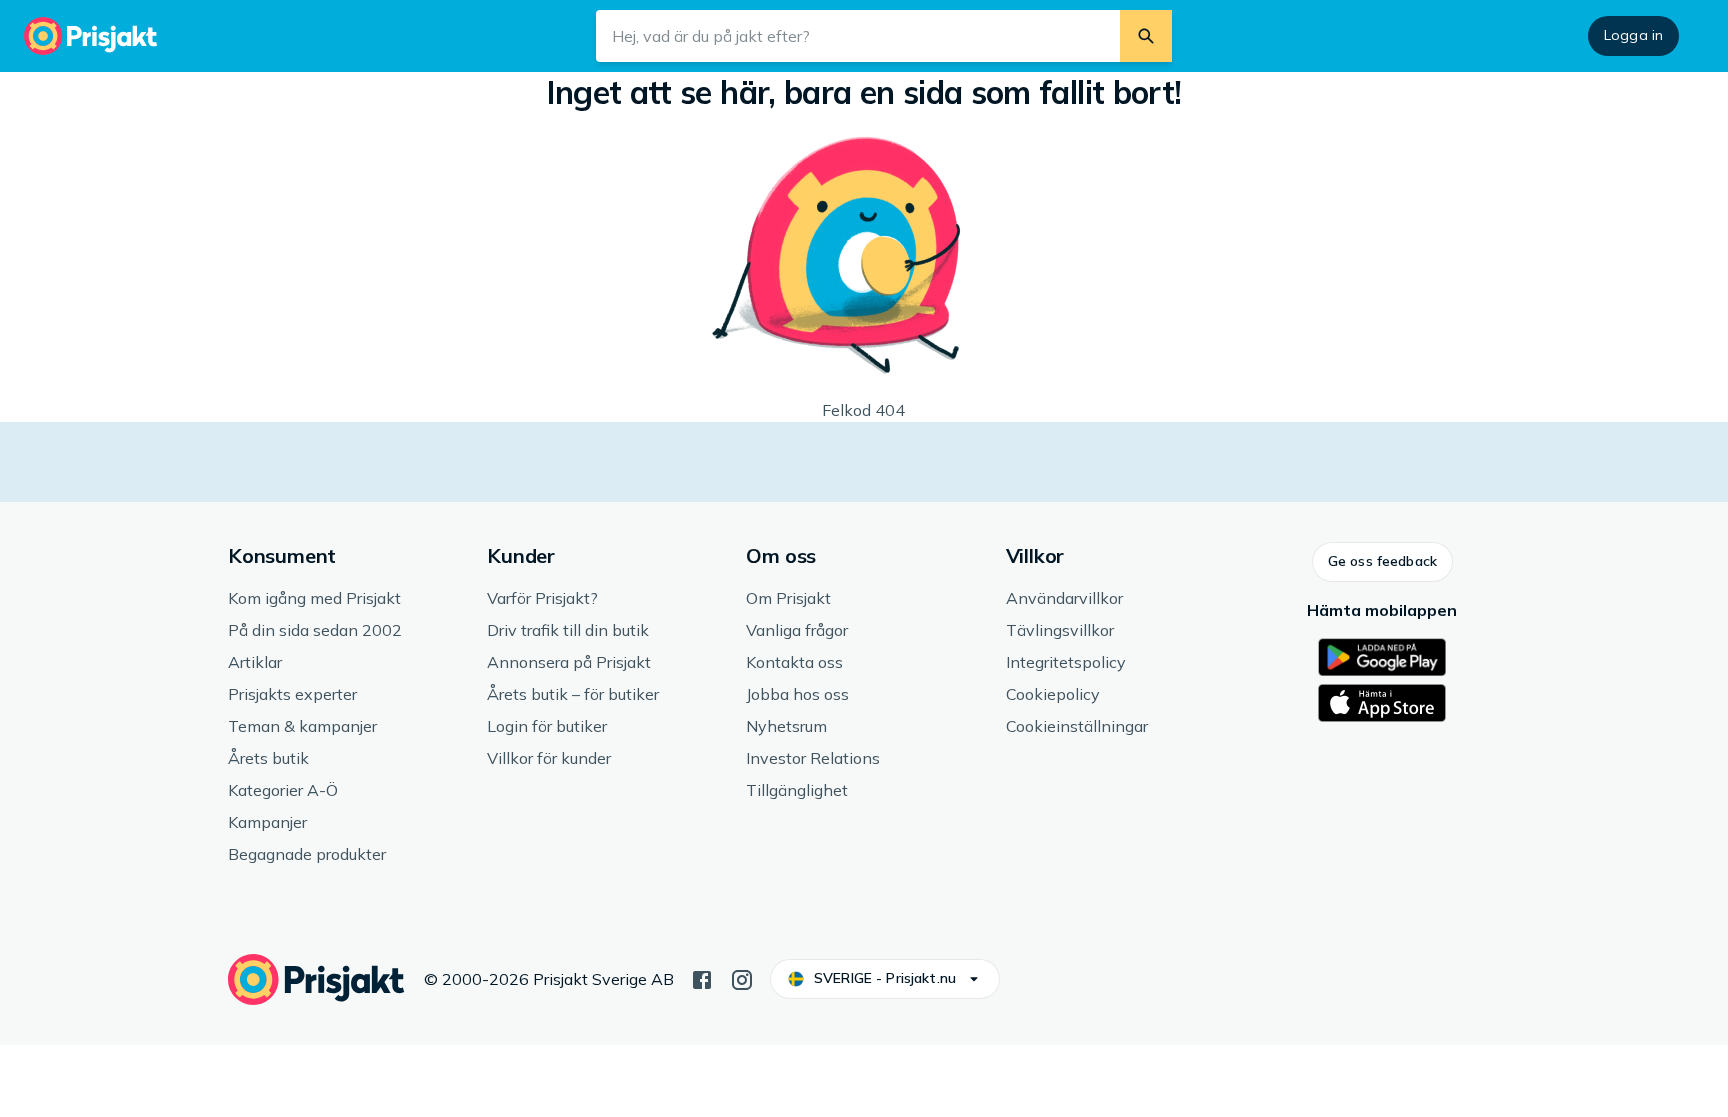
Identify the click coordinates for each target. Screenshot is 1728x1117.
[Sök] (1146, 36)
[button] (1382, 562)
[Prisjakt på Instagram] (742, 978)
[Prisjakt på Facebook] (702, 978)
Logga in (1633, 35)
